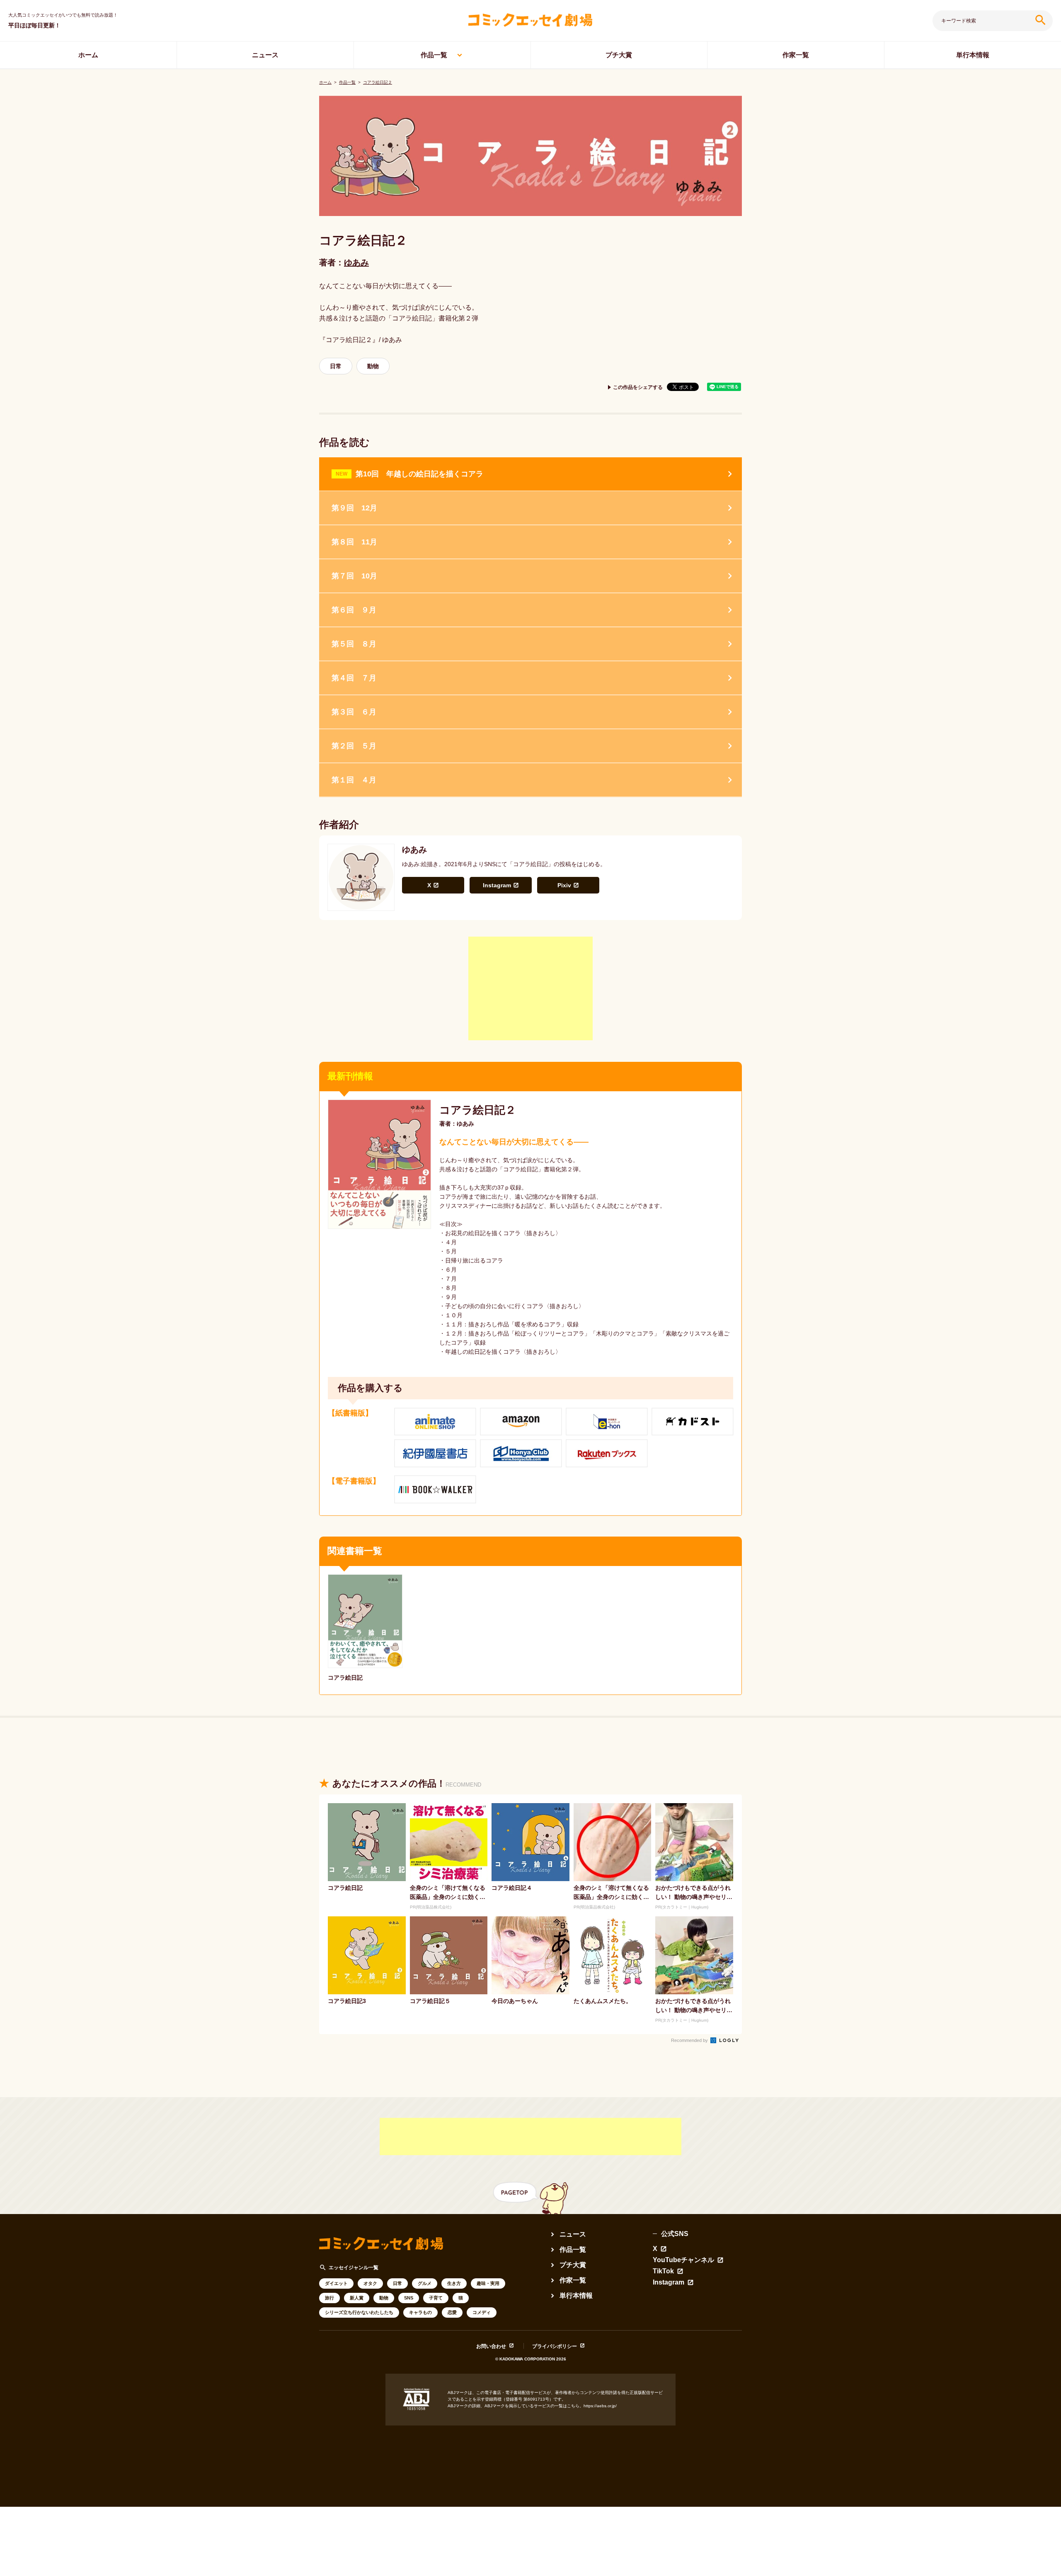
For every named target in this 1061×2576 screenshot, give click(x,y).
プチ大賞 (619, 55)
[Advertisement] (530, 988)
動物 (373, 366)
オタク (370, 2283)
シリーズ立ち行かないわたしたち (359, 2312)
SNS (409, 2298)
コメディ (482, 2312)
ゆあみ (356, 262)
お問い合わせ (491, 2346)
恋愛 (452, 2312)
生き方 (454, 2283)
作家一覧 (796, 55)
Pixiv (564, 885)
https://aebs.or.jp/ (600, 2406)
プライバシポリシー (555, 2346)
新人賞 (357, 2298)
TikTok (663, 2271)
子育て (436, 2298)
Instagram (497, 885)
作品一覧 (434, 55)
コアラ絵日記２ (378, 82)
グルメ (425, 2283)
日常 (336, 366)
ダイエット (336, 2283)
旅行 (329, 2298)
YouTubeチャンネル (683, 2260)
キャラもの (420, 2312)
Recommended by (690, 2040)
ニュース (265, 55)
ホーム (88, 55)
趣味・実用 (488, 2283)
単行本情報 (973, 55)
